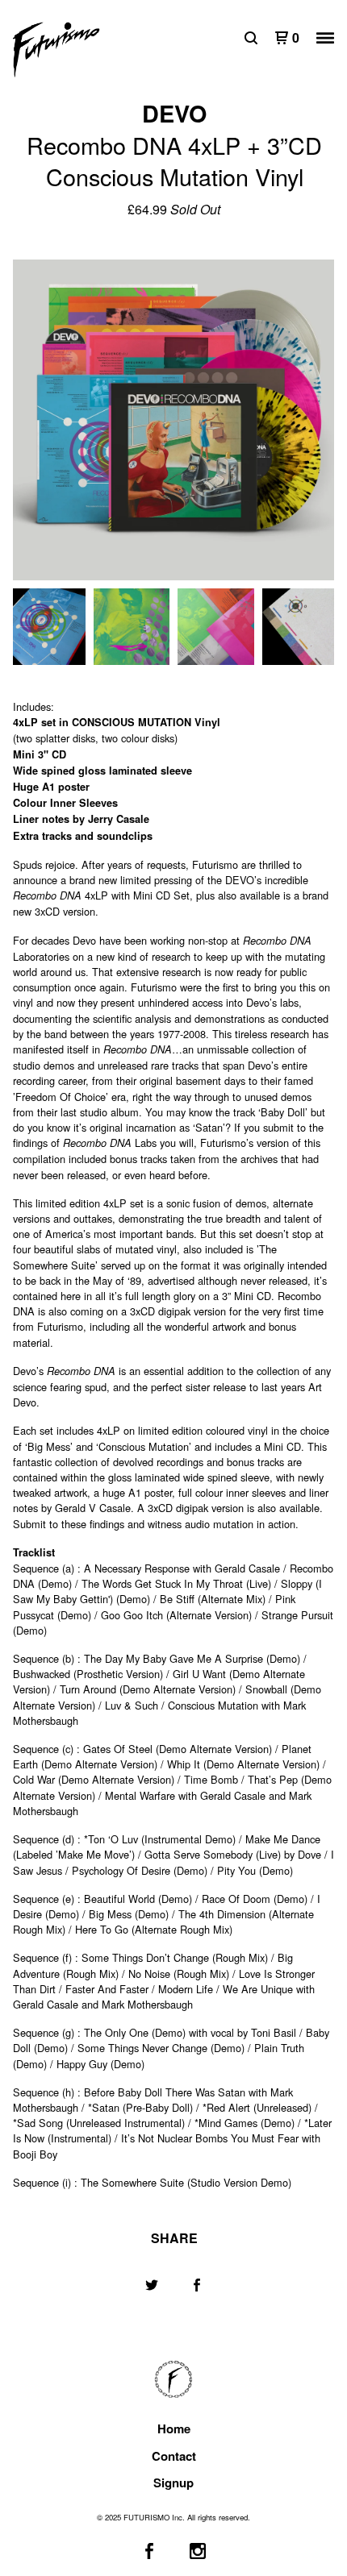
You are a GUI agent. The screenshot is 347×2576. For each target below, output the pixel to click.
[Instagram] (198, 2551)
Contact (174, 2456)
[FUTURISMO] (93, 50)
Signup (173, 2483)
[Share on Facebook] (197, 2285)
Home (174, 2429)
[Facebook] (149, 2551)
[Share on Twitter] (152, 2285)
